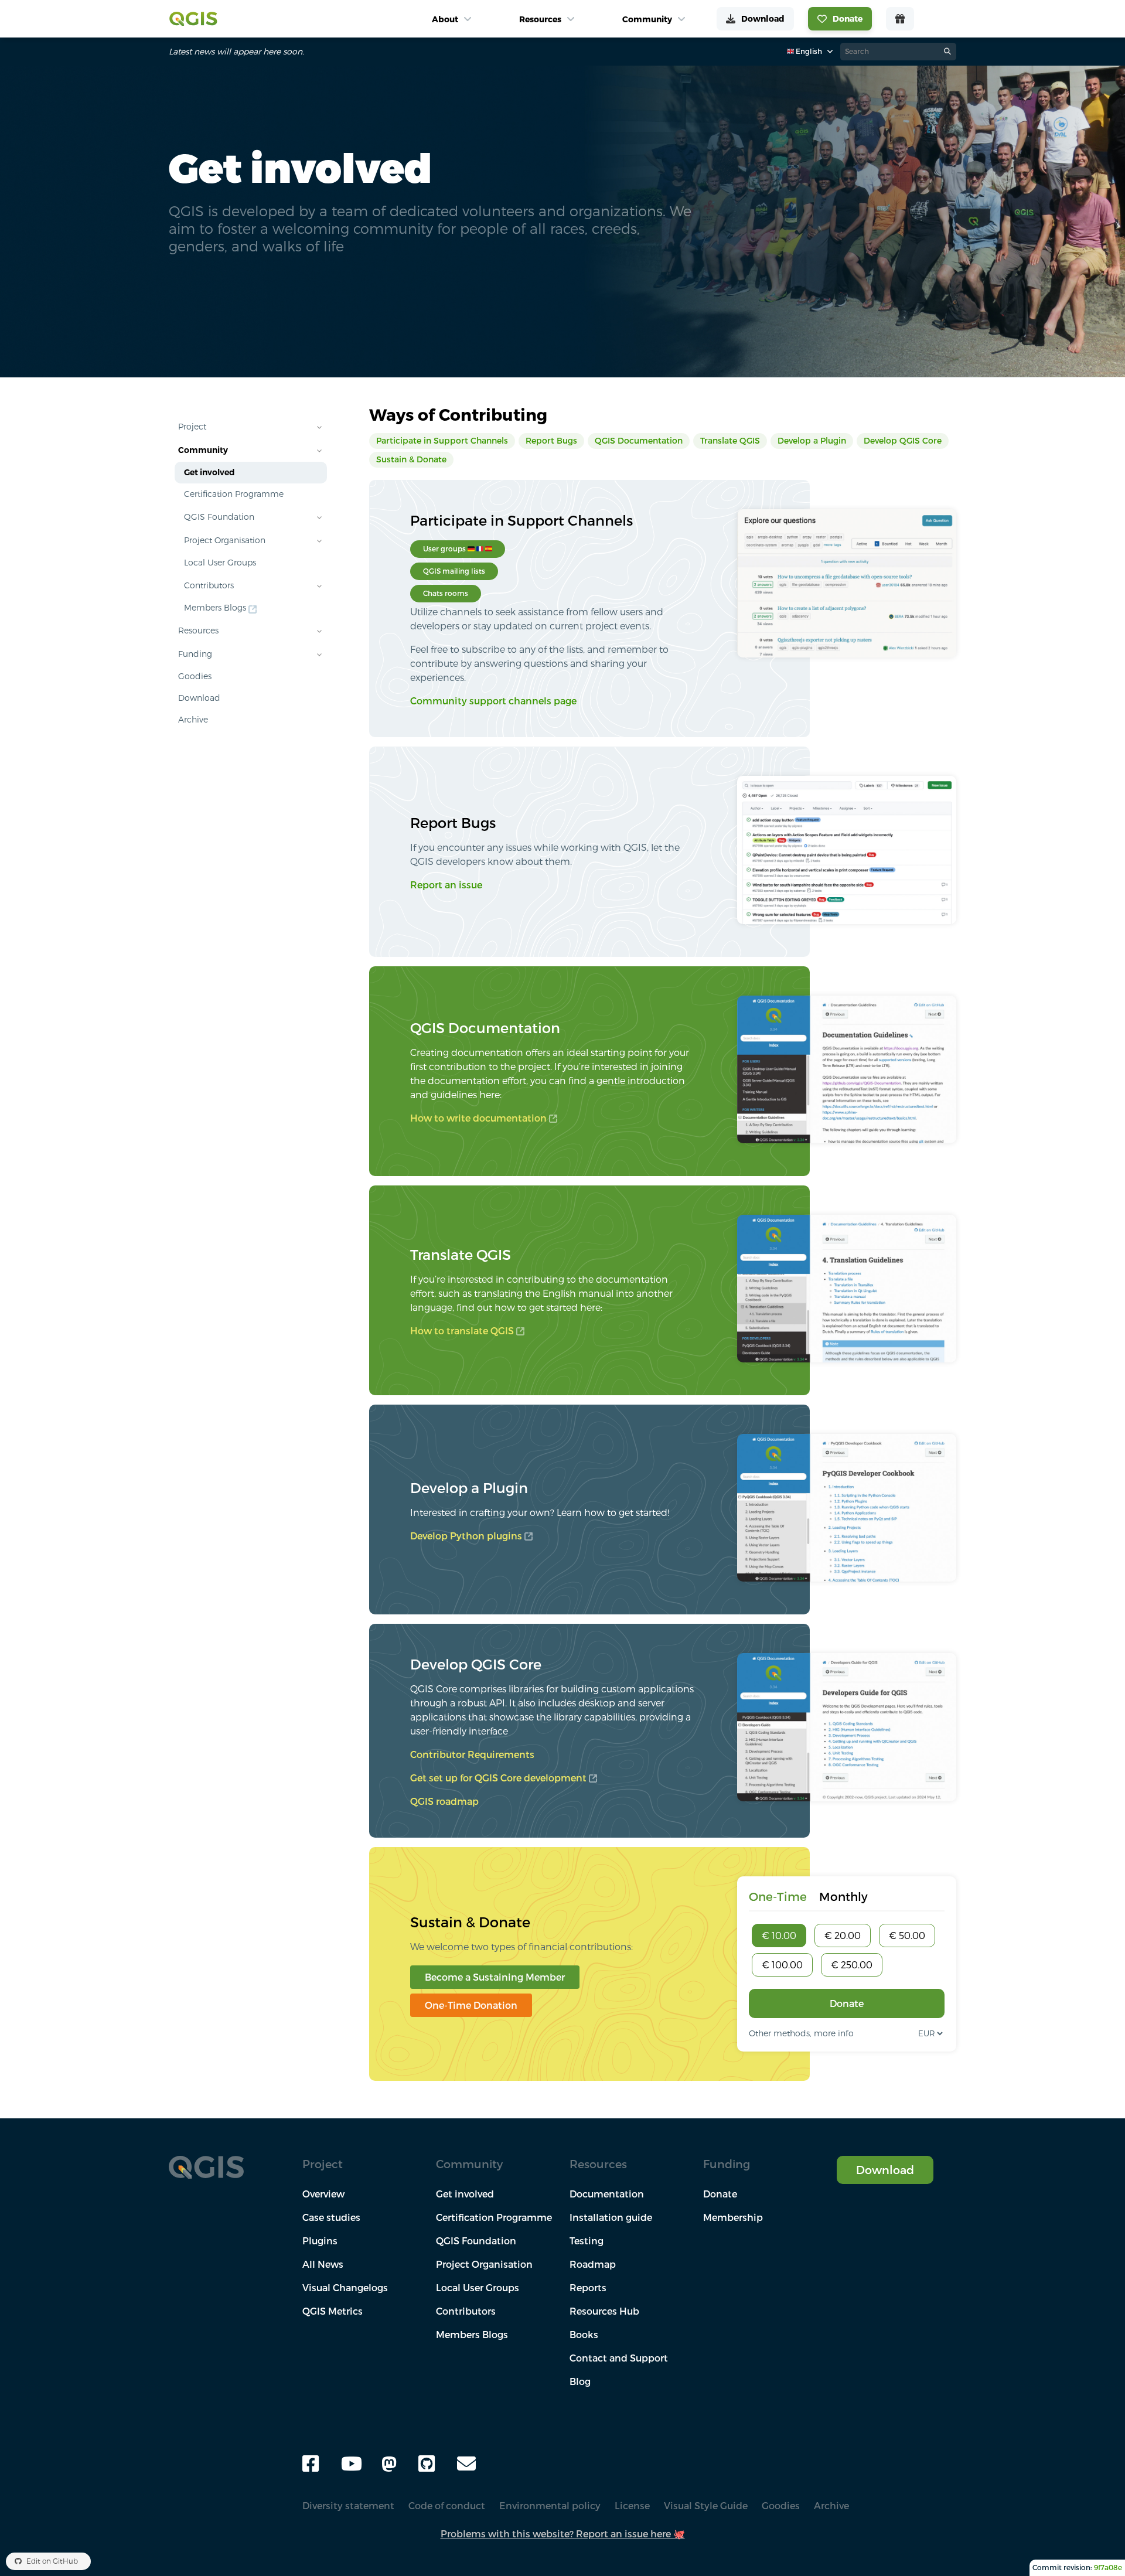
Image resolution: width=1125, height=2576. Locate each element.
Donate (847, 2003)
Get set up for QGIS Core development (498, 1778)
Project (192, 427)
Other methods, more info (801, 2033)
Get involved (209, 472)
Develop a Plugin (812, 441)
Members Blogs (215, 608)
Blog (580, 2381)
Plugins (320, 2241)
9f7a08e (1108, 2568)
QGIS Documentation (639, 441)
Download (199, 698)
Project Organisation (225, 540)
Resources (198, 631)
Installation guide (611, 2217)
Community (203, 450)
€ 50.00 (907, 1936)
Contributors (209, 585)
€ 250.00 (852, 1965)
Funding (195, 654)
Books (584, 2335)
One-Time (778, 1897)
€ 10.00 (779, 1936)
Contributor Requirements (472, 1754)
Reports (588, 2288)
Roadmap (593, 2264)
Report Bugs (551, 441)
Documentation (607, 2194)
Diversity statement (348, 2506)
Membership (733, 2217)
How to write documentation (478, 1118)
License (632, 2506)
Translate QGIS (730, 441)
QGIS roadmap (444, 1801)
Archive (193, 720)
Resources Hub (604, 2311)
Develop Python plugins (466, 1536)
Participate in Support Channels (442, 441)
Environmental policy (550, 2506)
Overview (323, 2194)
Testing (587, 2241)
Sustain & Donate (411, 459)
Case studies (331, 2217)
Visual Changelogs (345, 2288)
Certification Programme (234, 494)
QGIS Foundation (219, 517)
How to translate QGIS (462, 1331)
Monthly (843, 1897)
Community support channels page (493, 701)
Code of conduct (447, 2506)
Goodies (195, 676)
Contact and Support (619, 2358)
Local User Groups (220, 563)
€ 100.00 (782, 1965)
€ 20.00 (843, 1936)
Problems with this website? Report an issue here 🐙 (563, 2534)
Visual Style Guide (706, 2506)
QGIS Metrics (333, 2311)
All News (323, 2264)
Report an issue (446, 885)
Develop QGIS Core (903, 441)
